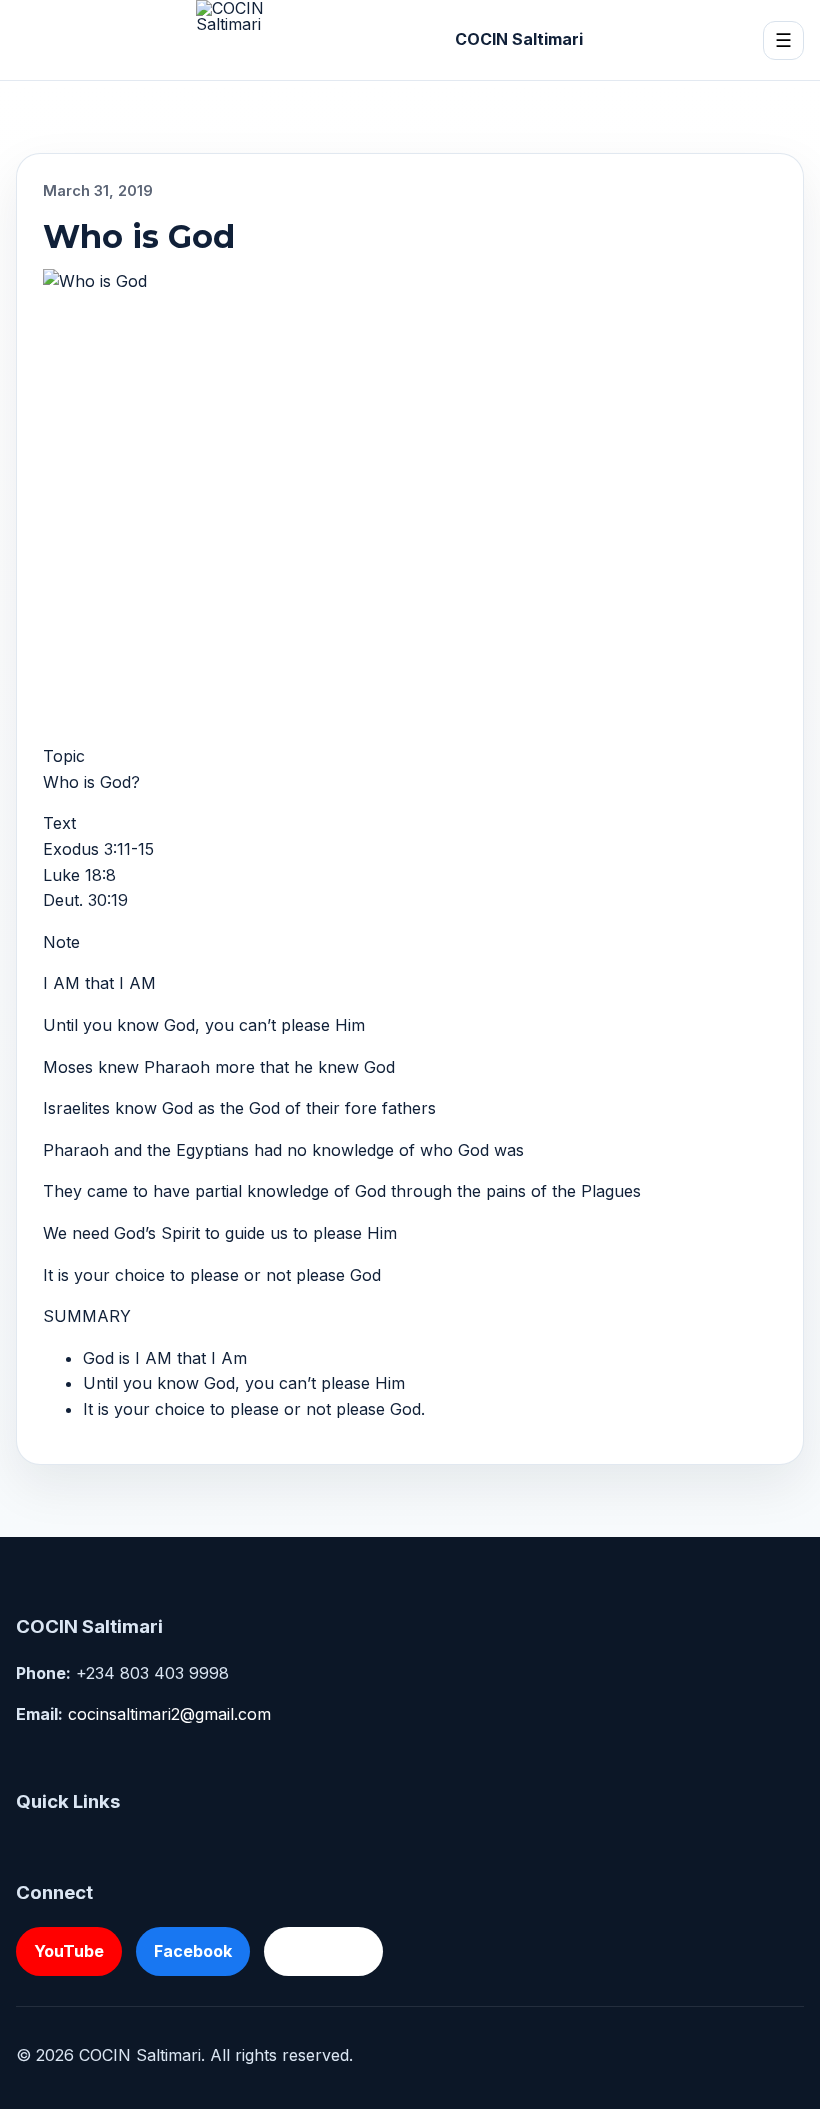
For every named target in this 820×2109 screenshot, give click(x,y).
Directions (323, 1951)
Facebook (193, 1951)
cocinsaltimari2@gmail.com (169, 1714)
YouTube (69, 1951)
